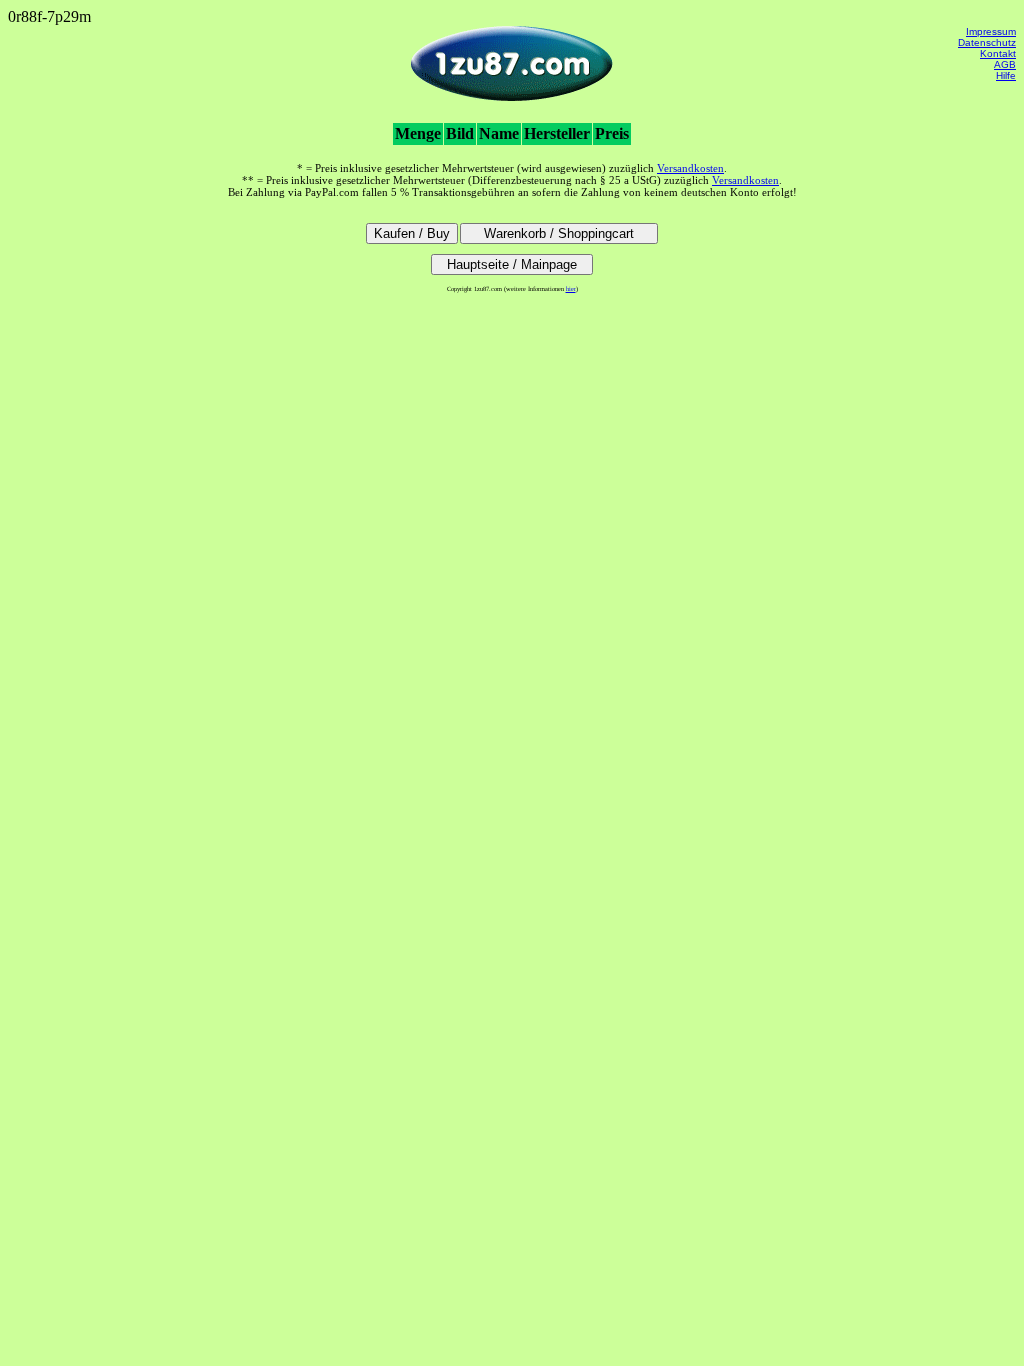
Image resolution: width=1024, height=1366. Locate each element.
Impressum (991, 31)
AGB (1005, 64)
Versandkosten (690, 168)
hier (571, 288)
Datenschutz (987, 42)
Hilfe (1006, 75)
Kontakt (998, 53)
